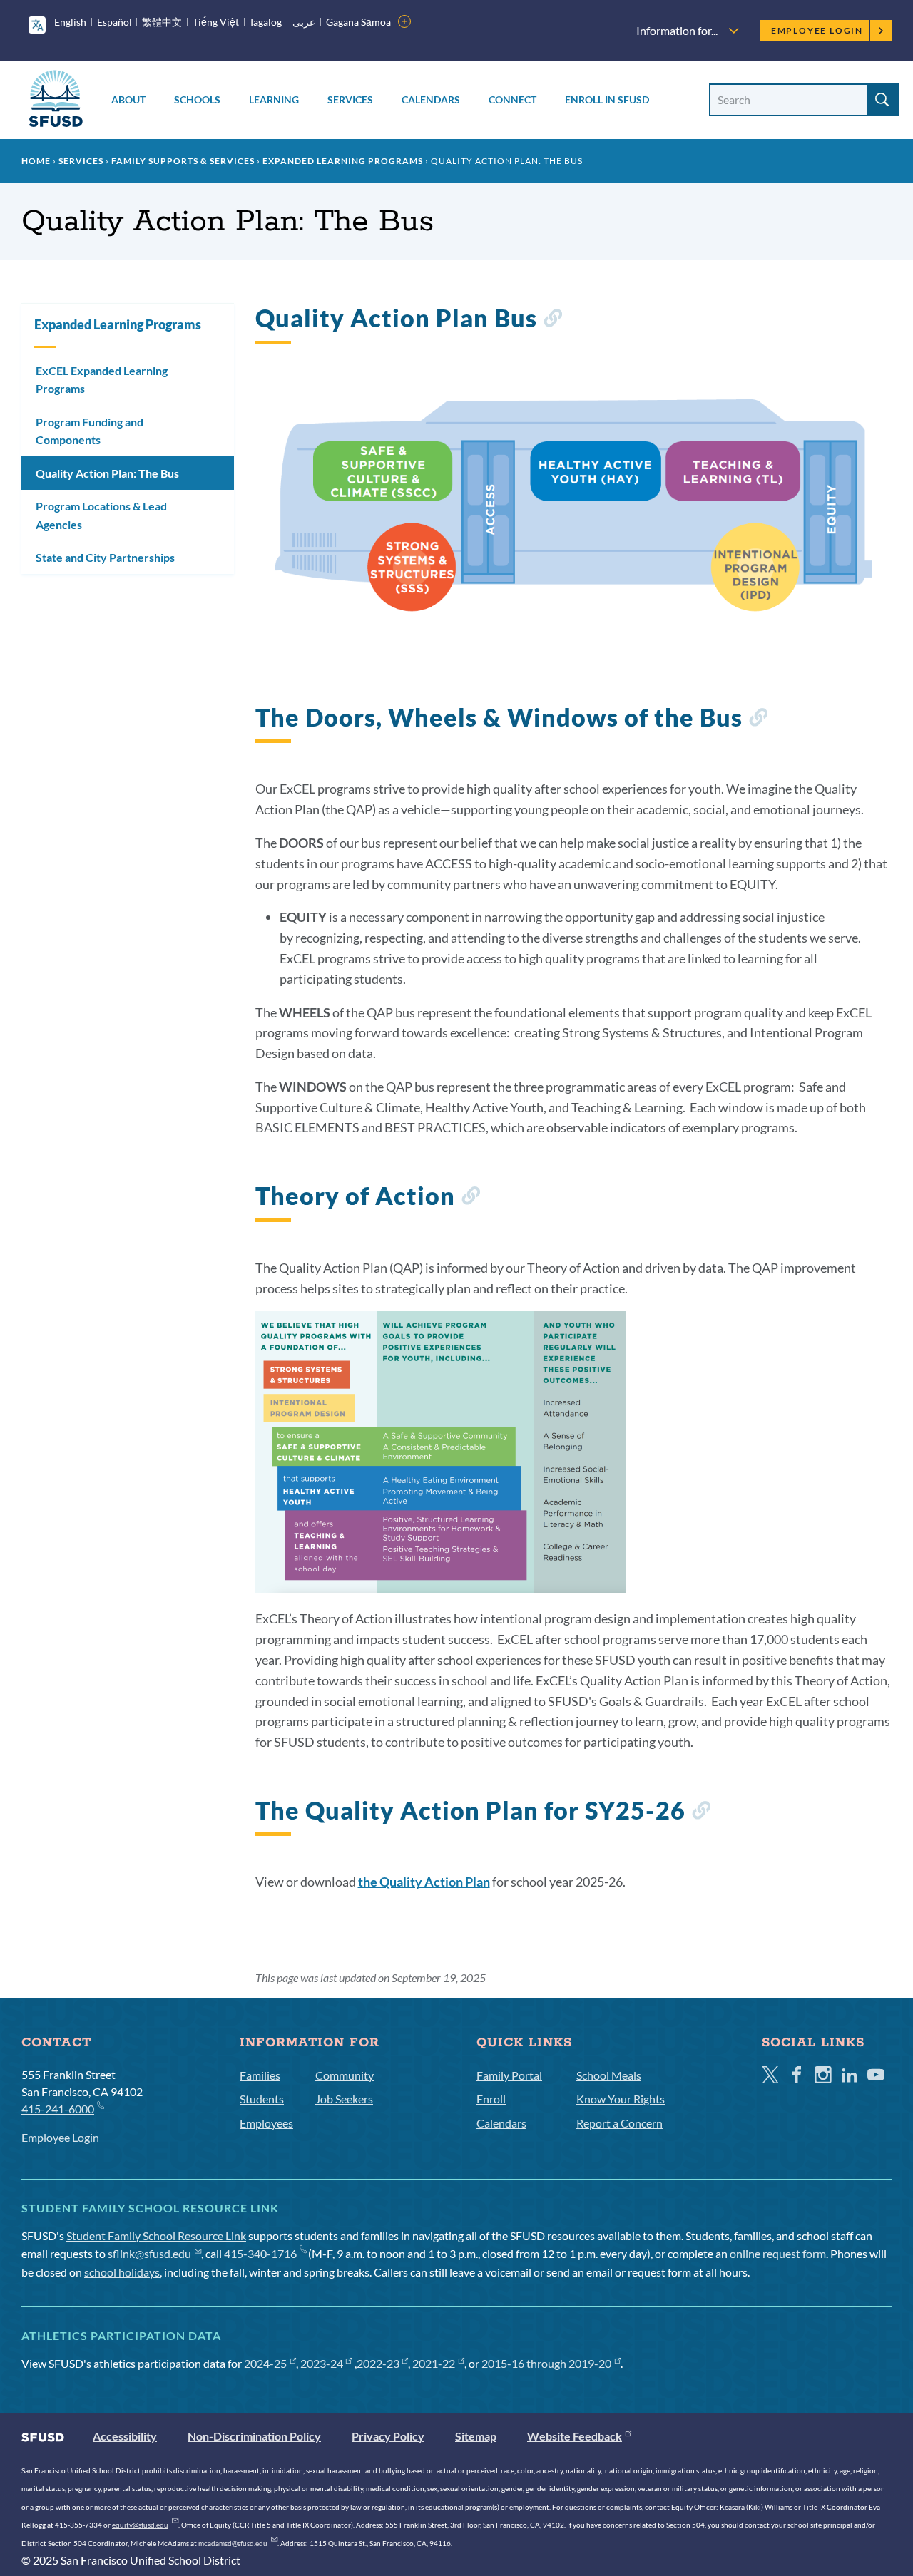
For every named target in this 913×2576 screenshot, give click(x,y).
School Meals (609, 2075)
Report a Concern (619, 2123)
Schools (197, 99)
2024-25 (265, 2363)
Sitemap (476, 2436)
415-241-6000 (58, 2109)
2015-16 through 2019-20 (546, 2363)
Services (350, 99)
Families (260, 2075)
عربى (304, 22)
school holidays (122, 2272)
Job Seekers (344, 2099)
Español (114, 22)
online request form (778, 2253)
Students (262, 2099)
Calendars (431, 99)
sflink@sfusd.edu (149, 2253)
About (128, 99)
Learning (274, 99)
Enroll (491, 2099)
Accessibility (125, 2436)
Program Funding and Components (90, 431)
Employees (266, 2123)
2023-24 (322, 2363)
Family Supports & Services (183, 161)
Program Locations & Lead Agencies (101, 515)
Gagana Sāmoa (358, 22)
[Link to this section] (552, 320)
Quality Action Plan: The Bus (107, 473)
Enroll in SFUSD (607, 99)
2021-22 (434, 2363)
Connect (512, 99)
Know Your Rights (621, 2099)
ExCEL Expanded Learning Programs (102, 380)
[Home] (56, 101)
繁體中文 (162, 22)
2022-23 (378, 2363)
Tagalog (265, 22)
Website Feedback (575, 2436)
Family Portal (509, 2075)
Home (36, 161)
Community (345, 2075)
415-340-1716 (260, 2253)
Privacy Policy (388, 2436)
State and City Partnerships (105, 557)
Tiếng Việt (216, 22)
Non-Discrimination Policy (254, 2436)
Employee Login (817, 30)
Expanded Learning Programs (343, 161)
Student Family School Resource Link (156, 2236)
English (70, 22)
